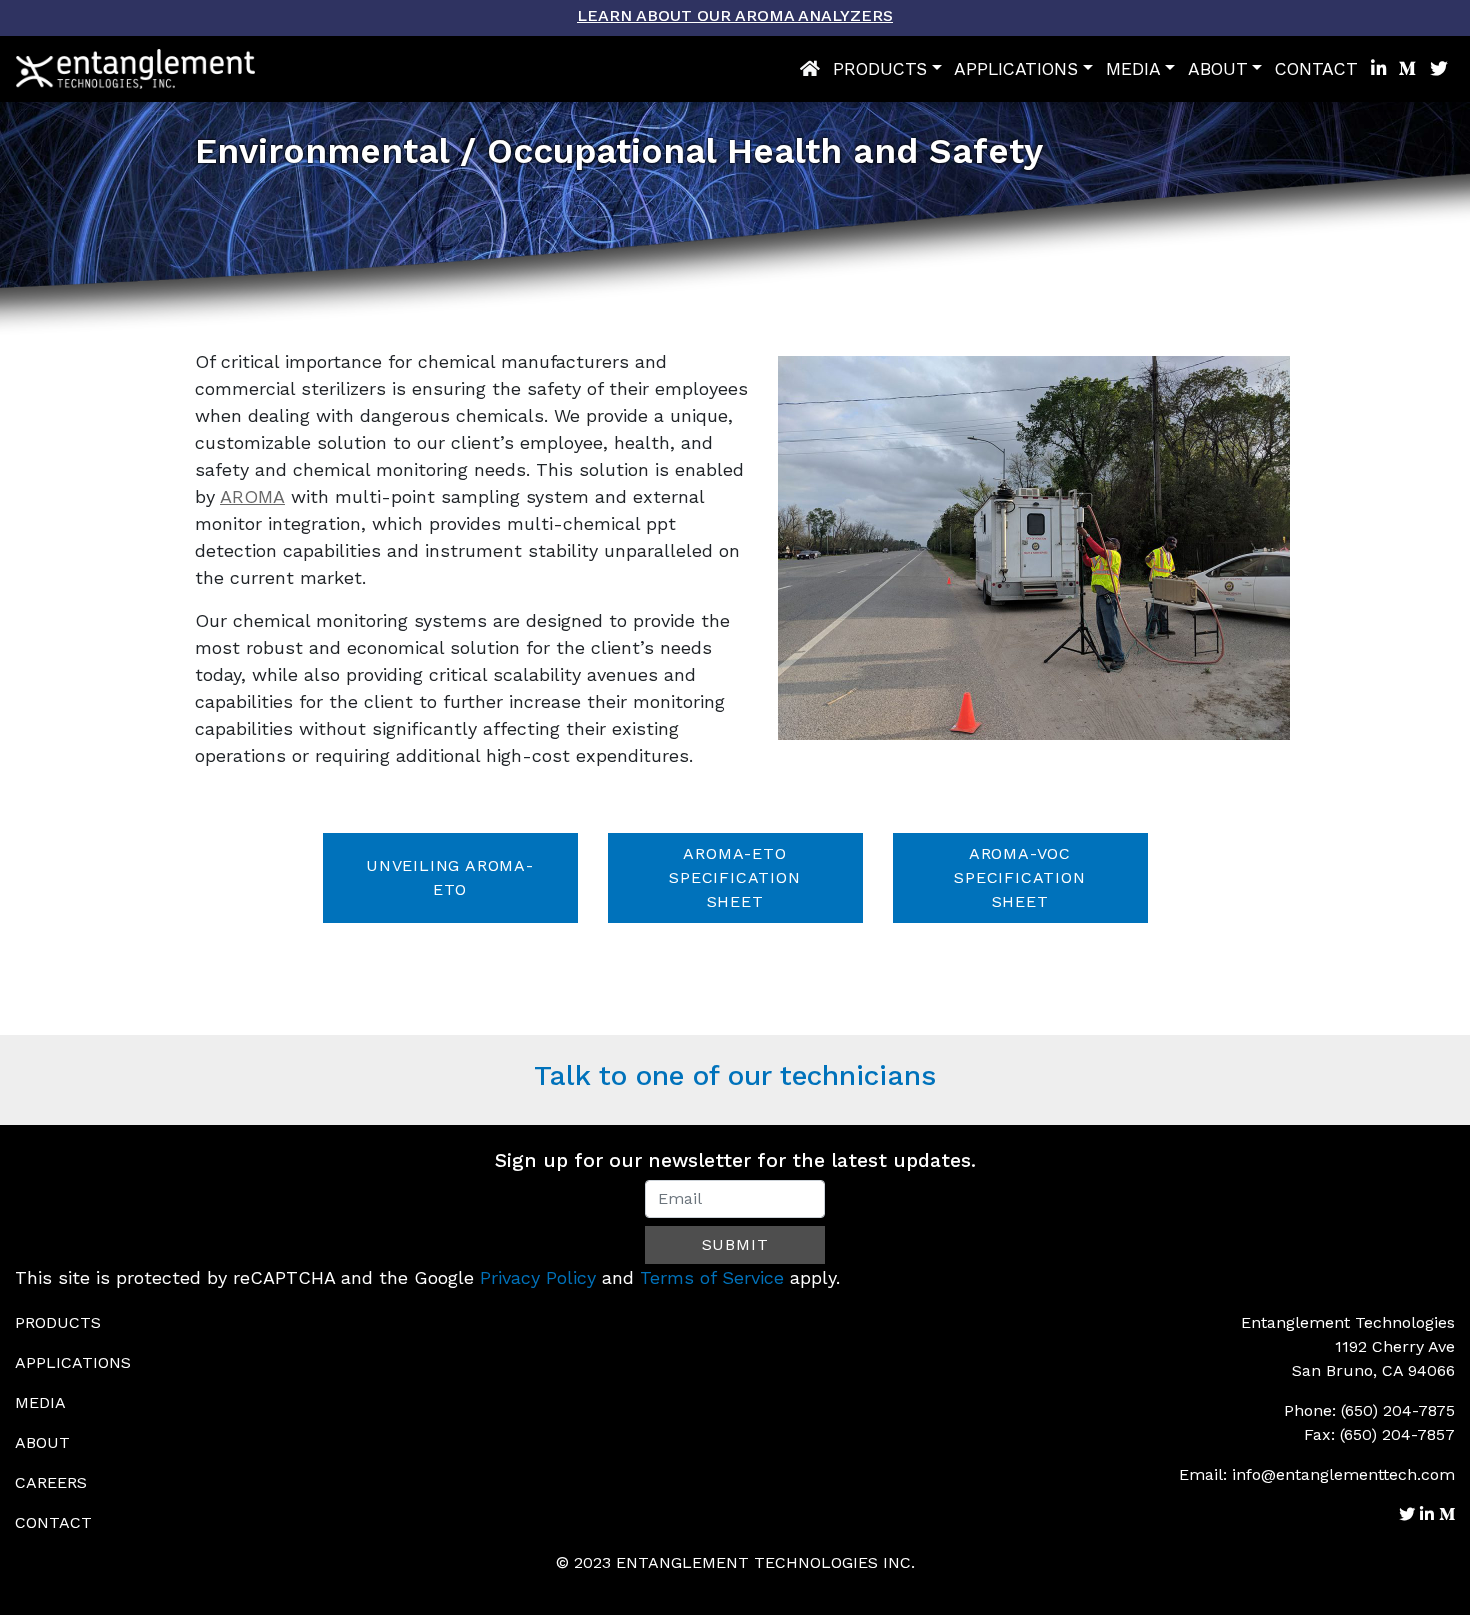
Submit (735, 1244)
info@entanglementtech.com (1343, 1474)
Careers (51, 1482)
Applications (1016, 69)
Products (880, 69)
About (1218, 69)
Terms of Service (712, 1277)
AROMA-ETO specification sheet (734, 877)
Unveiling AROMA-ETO (450, 877)
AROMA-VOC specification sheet (1019, 877)
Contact (1316, 69)
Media (1133, 69)
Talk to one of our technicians (735, 1075)
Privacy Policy (538, 1277)
